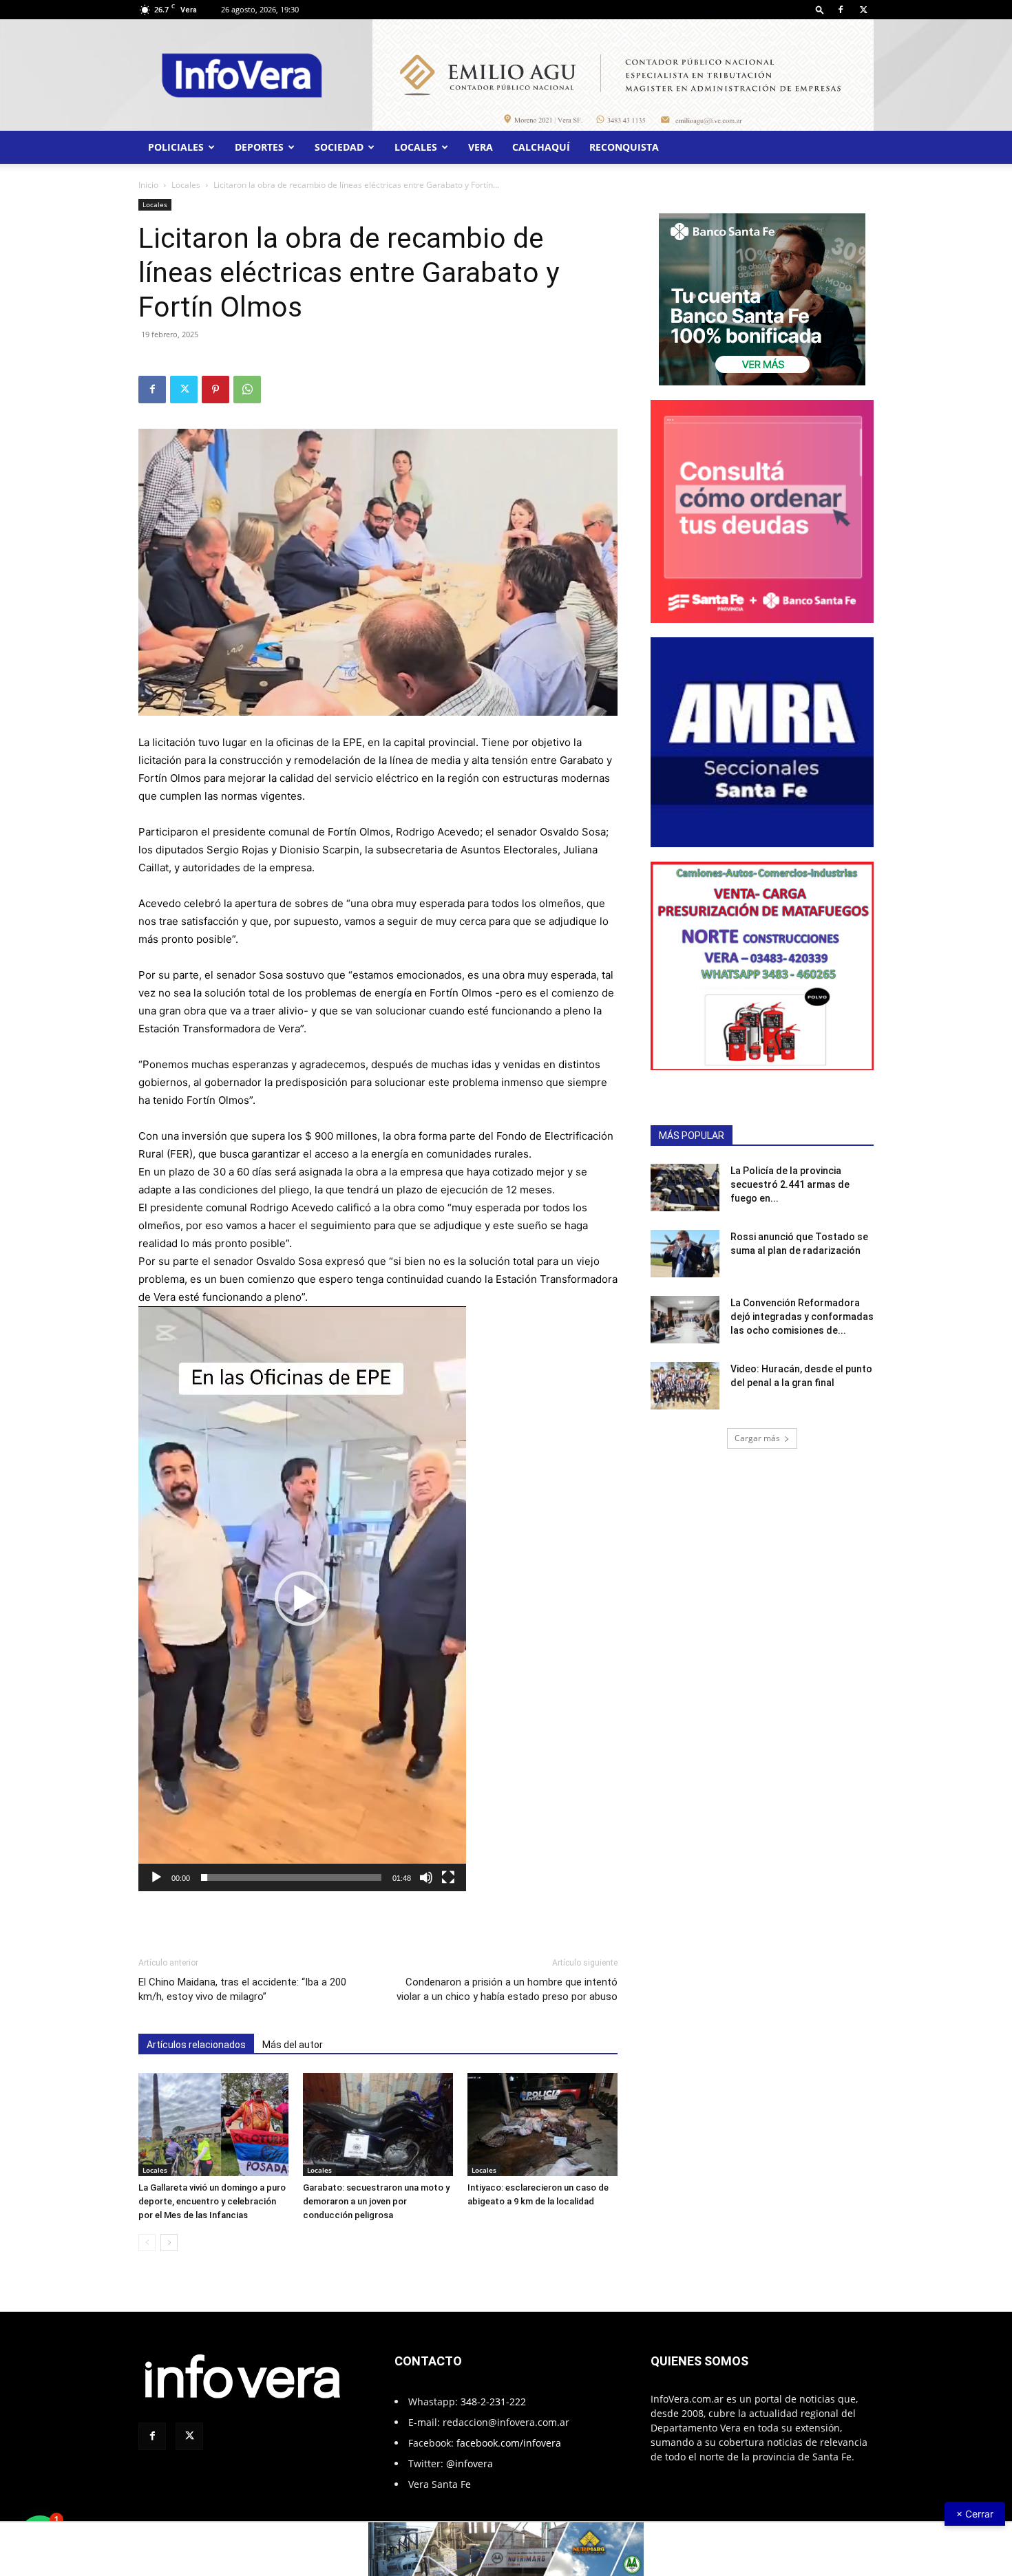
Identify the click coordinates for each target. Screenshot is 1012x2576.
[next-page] (169, 2243)
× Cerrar (975, 2514)
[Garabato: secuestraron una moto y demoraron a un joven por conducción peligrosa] (378, 2125)
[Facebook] (841, 10)
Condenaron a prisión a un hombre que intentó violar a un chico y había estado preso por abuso (507, 1989)
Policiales (176, 147)
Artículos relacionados (196, 2045)
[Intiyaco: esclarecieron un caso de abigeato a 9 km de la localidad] (542, 2125)
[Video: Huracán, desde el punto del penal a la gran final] (685, 1386)
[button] (820, 9)
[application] (302, 1599)
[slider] (291, 1877)
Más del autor (293, 2045)
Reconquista (624, 147)
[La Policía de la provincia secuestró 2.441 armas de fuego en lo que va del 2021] (685, 1188)
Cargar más (757, 1438)
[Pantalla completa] (448, 1877)
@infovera (470, 2463)
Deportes (259, 147)
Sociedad (339, 147)
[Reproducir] (156, 1877)
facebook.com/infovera (509, 2443)
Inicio (148, 185)
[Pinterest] (215, 390)
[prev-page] (147, 2243)
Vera (481, 147)
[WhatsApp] (247, 390)
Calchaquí (541, 147)
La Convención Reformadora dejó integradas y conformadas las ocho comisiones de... (802, 1317)
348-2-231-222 (493, 2402)
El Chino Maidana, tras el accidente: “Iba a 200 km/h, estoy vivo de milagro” (242, 1989)
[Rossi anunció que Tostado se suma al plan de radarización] (685, 1254)
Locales (416, 147)
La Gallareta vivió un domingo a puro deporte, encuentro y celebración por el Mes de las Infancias (212, 2201)
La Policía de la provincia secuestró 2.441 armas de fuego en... (790, 1184)
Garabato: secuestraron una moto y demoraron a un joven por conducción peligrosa (376, 2201)
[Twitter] (863, 10)
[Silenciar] (426, 1877)
